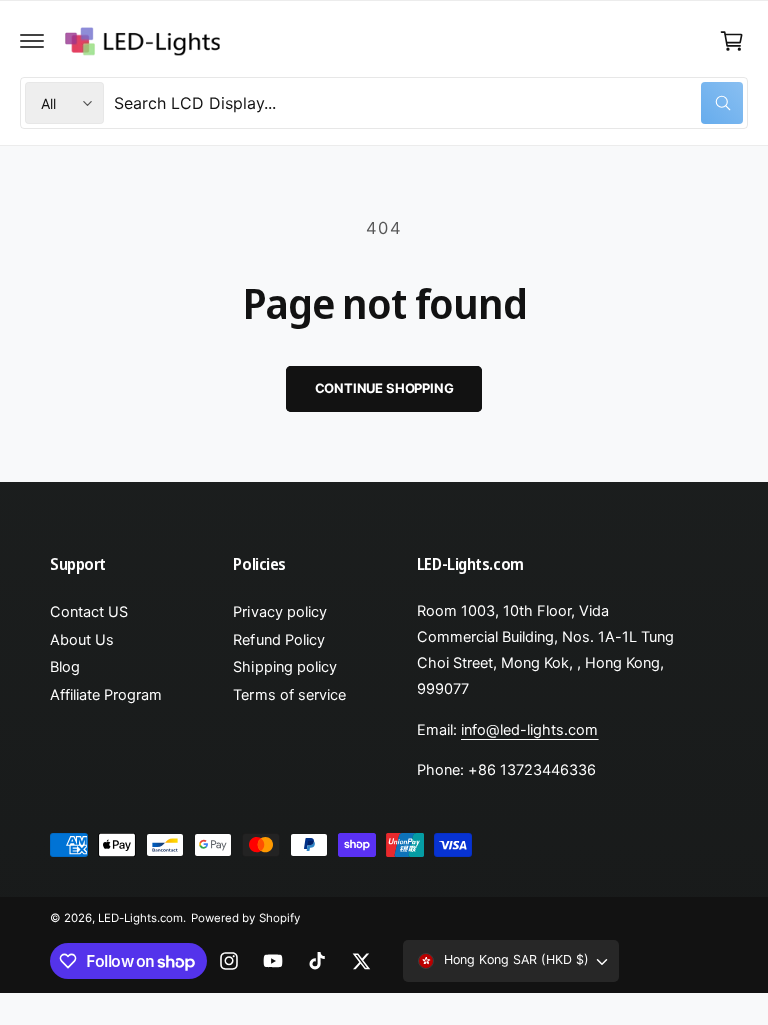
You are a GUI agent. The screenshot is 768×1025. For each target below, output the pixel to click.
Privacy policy (279, 612)
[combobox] (428, 103)
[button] (32, 41)
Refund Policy (278, 640)
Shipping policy (284, 667)
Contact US (89, 612)
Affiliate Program (106, 695)
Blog (65, 667)
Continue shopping (384, 388)
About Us (82, 640)
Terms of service (289, 695)
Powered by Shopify (245, 918)
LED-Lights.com (140, 918)
